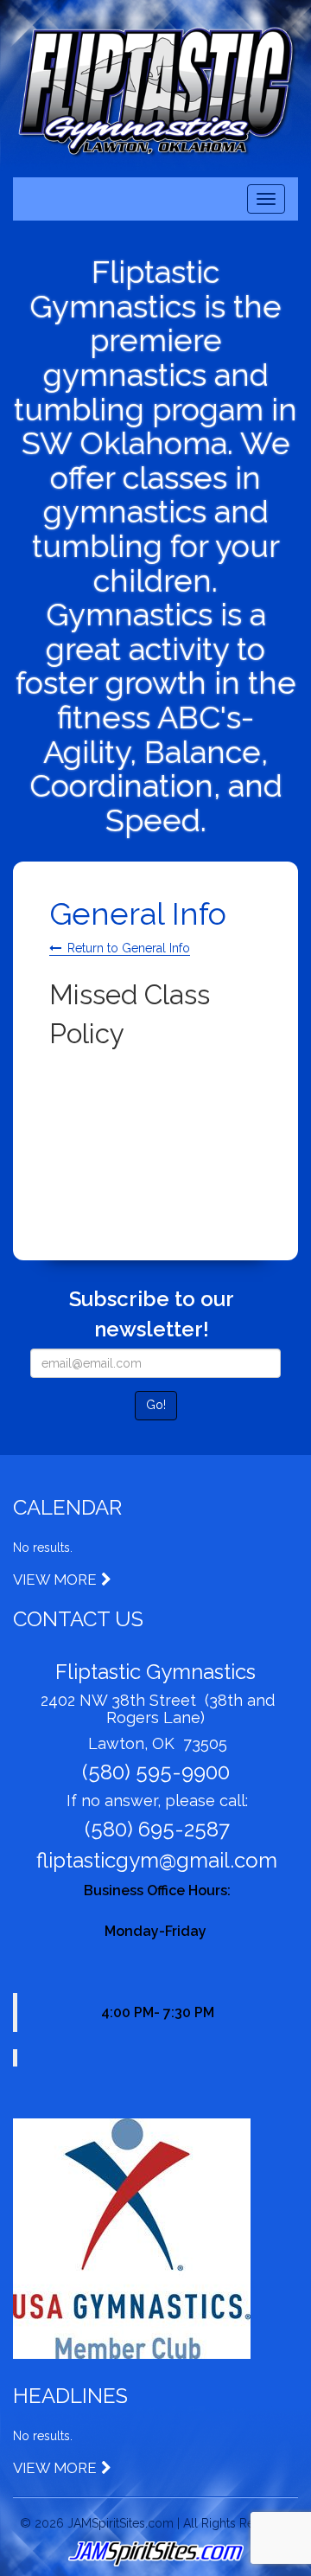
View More (55, 1580)
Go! (156, 1405)
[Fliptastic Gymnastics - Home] (155, 91)
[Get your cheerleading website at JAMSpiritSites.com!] (155, 2554)
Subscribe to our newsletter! (152, 1314)
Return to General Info (129, 948)
